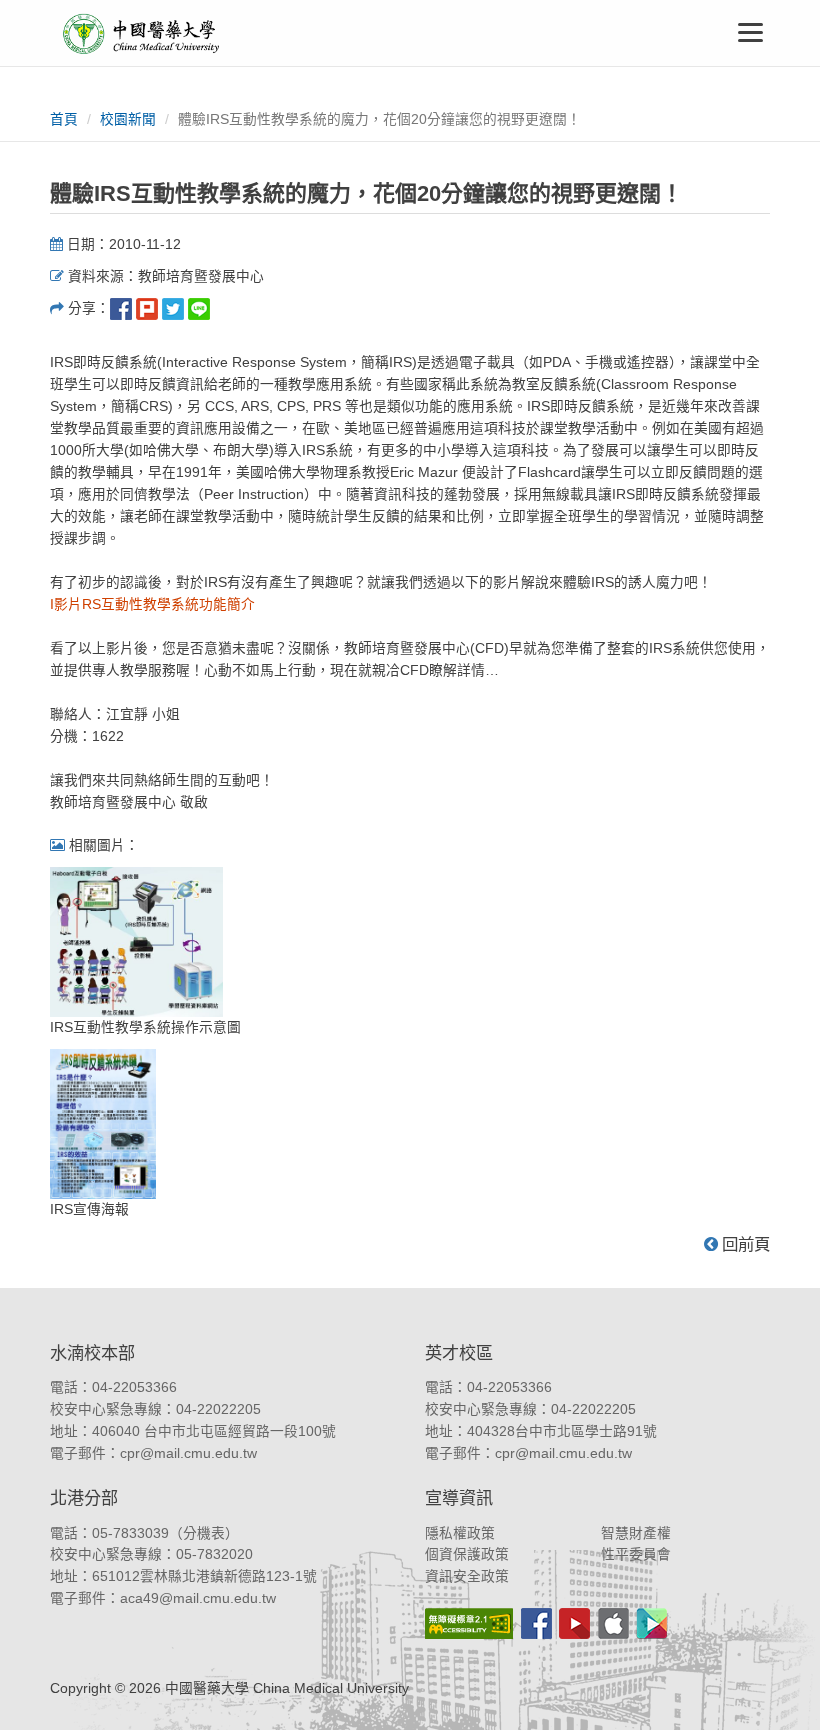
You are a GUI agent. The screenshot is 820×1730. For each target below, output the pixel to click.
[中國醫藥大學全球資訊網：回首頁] (140, 33)
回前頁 (744, 1244)
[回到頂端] (782, 1692)
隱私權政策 (460, 1533)
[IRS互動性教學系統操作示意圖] (136, 941)
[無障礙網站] (469, 1623)
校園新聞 (128, 119)
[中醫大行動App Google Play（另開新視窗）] (652, 1623)
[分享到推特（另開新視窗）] (173, 308)
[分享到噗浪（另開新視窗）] (147, 308)
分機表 (204, 1533)
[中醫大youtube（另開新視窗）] (574, 1623)
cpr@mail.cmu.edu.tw (188, 1453)
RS (168, 604)
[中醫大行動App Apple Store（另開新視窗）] (613, 1623)
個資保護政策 (467, 1554)
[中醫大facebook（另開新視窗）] (536, 1623)
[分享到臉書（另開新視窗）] (121, 308)
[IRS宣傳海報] (103, 1123)
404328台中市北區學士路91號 (562, 1431)
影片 (66, 604)
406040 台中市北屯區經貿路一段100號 (214, 1431)
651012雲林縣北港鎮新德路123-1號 (204, 1576)
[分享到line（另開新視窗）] (199, 308)
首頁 (64, 119)
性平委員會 (636, 1554)
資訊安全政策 (467, 1576)
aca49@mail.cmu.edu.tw (198, 1598)
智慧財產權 (636, 1533)
